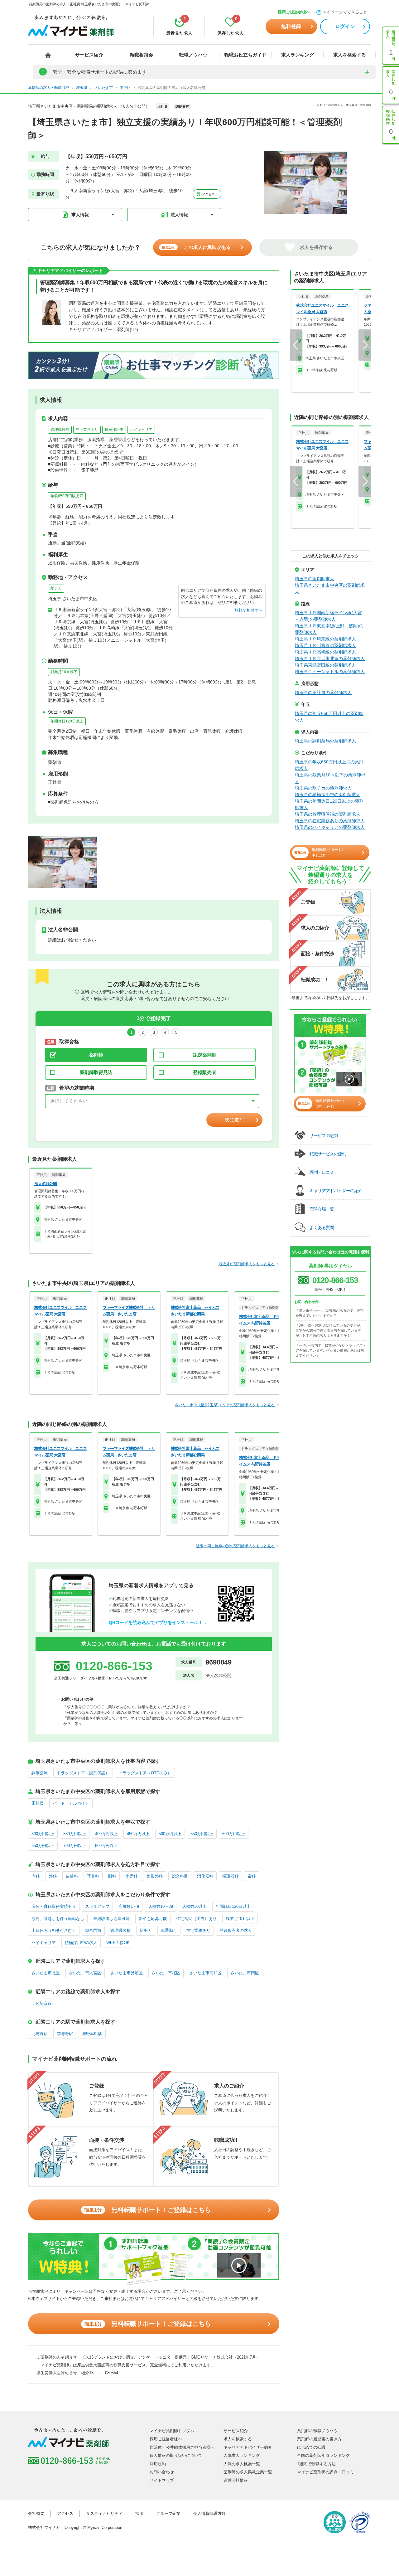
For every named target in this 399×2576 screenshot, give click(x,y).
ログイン (345, 26)
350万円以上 (75, 1834)
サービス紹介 (89, 55)
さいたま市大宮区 (85, 1973)
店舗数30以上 (194, 1906)
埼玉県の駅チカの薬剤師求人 (323, 788)
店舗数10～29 (161, 1906)
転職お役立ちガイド (245, 55)
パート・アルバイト (71, 1803)
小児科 (131, 1876)
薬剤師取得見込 (96, 1072)
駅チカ (56, 588)
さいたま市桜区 (166, 1973)
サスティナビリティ (104, 2513)
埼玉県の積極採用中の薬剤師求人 (328, 795)
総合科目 (180, 1876)
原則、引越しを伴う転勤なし (58, 1919)
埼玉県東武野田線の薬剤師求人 (325, 665)
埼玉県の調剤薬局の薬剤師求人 (325, 741)
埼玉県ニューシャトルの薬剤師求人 (330, 672)
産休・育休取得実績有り (54, 1906)
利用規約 (158, 2464)
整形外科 (155, 1876)
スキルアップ (97, 1906)
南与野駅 (65, 2034)
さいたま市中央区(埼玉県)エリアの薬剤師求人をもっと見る (225, 1405)
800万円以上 (106, 1846)
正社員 (38, 1803)
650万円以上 (43, 1846)
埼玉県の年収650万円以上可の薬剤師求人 (329, 765)
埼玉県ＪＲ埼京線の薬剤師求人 (325, 639)
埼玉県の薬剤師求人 (315, 579)
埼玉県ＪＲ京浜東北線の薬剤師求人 (330, 659)
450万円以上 (138, 1834)
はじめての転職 (311, 2447)
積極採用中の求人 (81, 1943)
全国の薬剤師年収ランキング (323, 2455)
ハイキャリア (141, 430)
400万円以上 (106, 1834)
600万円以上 (234, 1834)
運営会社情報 (236, 2480)
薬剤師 (96, 1055)
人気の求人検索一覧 (242, 2464)
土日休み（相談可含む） (54, 1930)
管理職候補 (60, 430)
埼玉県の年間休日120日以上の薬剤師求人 (329, 804)
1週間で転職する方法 (316, 2464)
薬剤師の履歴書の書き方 (319, 2439)
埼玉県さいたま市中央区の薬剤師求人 (330, 588)
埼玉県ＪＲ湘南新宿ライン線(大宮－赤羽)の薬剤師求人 (328, 616)
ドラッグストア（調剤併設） (83, 1773)
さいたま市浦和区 (205, 1973)
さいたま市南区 (245, 1973)
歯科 (252, 1876)
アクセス (208, 194)
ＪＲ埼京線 (42, 2003)
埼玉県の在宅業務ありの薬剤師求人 (330, 821)
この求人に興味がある (196, 247)
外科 (53, 1876)
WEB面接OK (118, 1943)
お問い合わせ (162, 2472)
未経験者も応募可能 (111, 1919)
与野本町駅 (92, 2034)
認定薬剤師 (205, 1055)
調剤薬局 (40, 1773)
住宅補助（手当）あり (196, 1919)
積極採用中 (114, 430)
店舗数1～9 (129, 1906)
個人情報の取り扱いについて (176, 2455)
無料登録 (291, 26)
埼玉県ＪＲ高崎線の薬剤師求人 (325, 652)
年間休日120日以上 (67, 721)
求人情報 (80, 215)
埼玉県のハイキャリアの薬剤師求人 (330, 827)
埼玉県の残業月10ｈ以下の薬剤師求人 (330, 778)
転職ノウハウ (193, 55)
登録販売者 (205, 1072)
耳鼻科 (93, 1876)
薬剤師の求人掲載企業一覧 (248, 2472)
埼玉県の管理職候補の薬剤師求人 (328, 814)
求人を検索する (350, 55)
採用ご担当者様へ (294, 12)
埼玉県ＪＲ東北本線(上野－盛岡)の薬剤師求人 (329, 629)
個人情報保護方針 (209, 2513)
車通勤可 (169, 1930)
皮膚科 (72, 1876)
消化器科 (205, 1876)
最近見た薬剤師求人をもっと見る (247, 1264)
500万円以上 (170, 1834)
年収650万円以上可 (67, 496)
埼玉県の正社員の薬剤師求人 (323, 693)
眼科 (112, 1876)
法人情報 (179, 215)
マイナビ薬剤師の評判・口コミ (325, 2472)
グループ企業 (168, 2513)
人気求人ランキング (242, 2455)
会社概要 (36, 2513)
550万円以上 (202, 1834)
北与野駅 (40, 2034)
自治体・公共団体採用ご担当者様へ (182, 2447)
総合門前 (93, 1930)
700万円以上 (75, 1846)
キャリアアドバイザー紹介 (248, 2447)
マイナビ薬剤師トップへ (172, 2431)
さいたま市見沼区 (127, 1973)
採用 (139, 2513)
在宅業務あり (87, 430)
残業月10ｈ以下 (64, 672)
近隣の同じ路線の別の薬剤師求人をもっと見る (235, 1546)
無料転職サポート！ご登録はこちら (148, 2210)
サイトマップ (162, 2480)
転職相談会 (141, 55)
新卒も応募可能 (153, 1919)
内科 (36, 1876)
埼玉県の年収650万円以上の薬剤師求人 (329, 717)
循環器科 (230, 1876)
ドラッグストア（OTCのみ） (145, 1773)
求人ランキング (298, 55)
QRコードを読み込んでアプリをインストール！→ (158, 1622)
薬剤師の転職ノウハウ (317, 2431)
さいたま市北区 (46, 1973)
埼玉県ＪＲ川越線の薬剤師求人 (325, 645)
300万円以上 (43, 1834)
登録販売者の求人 (236, 1930)
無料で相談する (249, 610)
